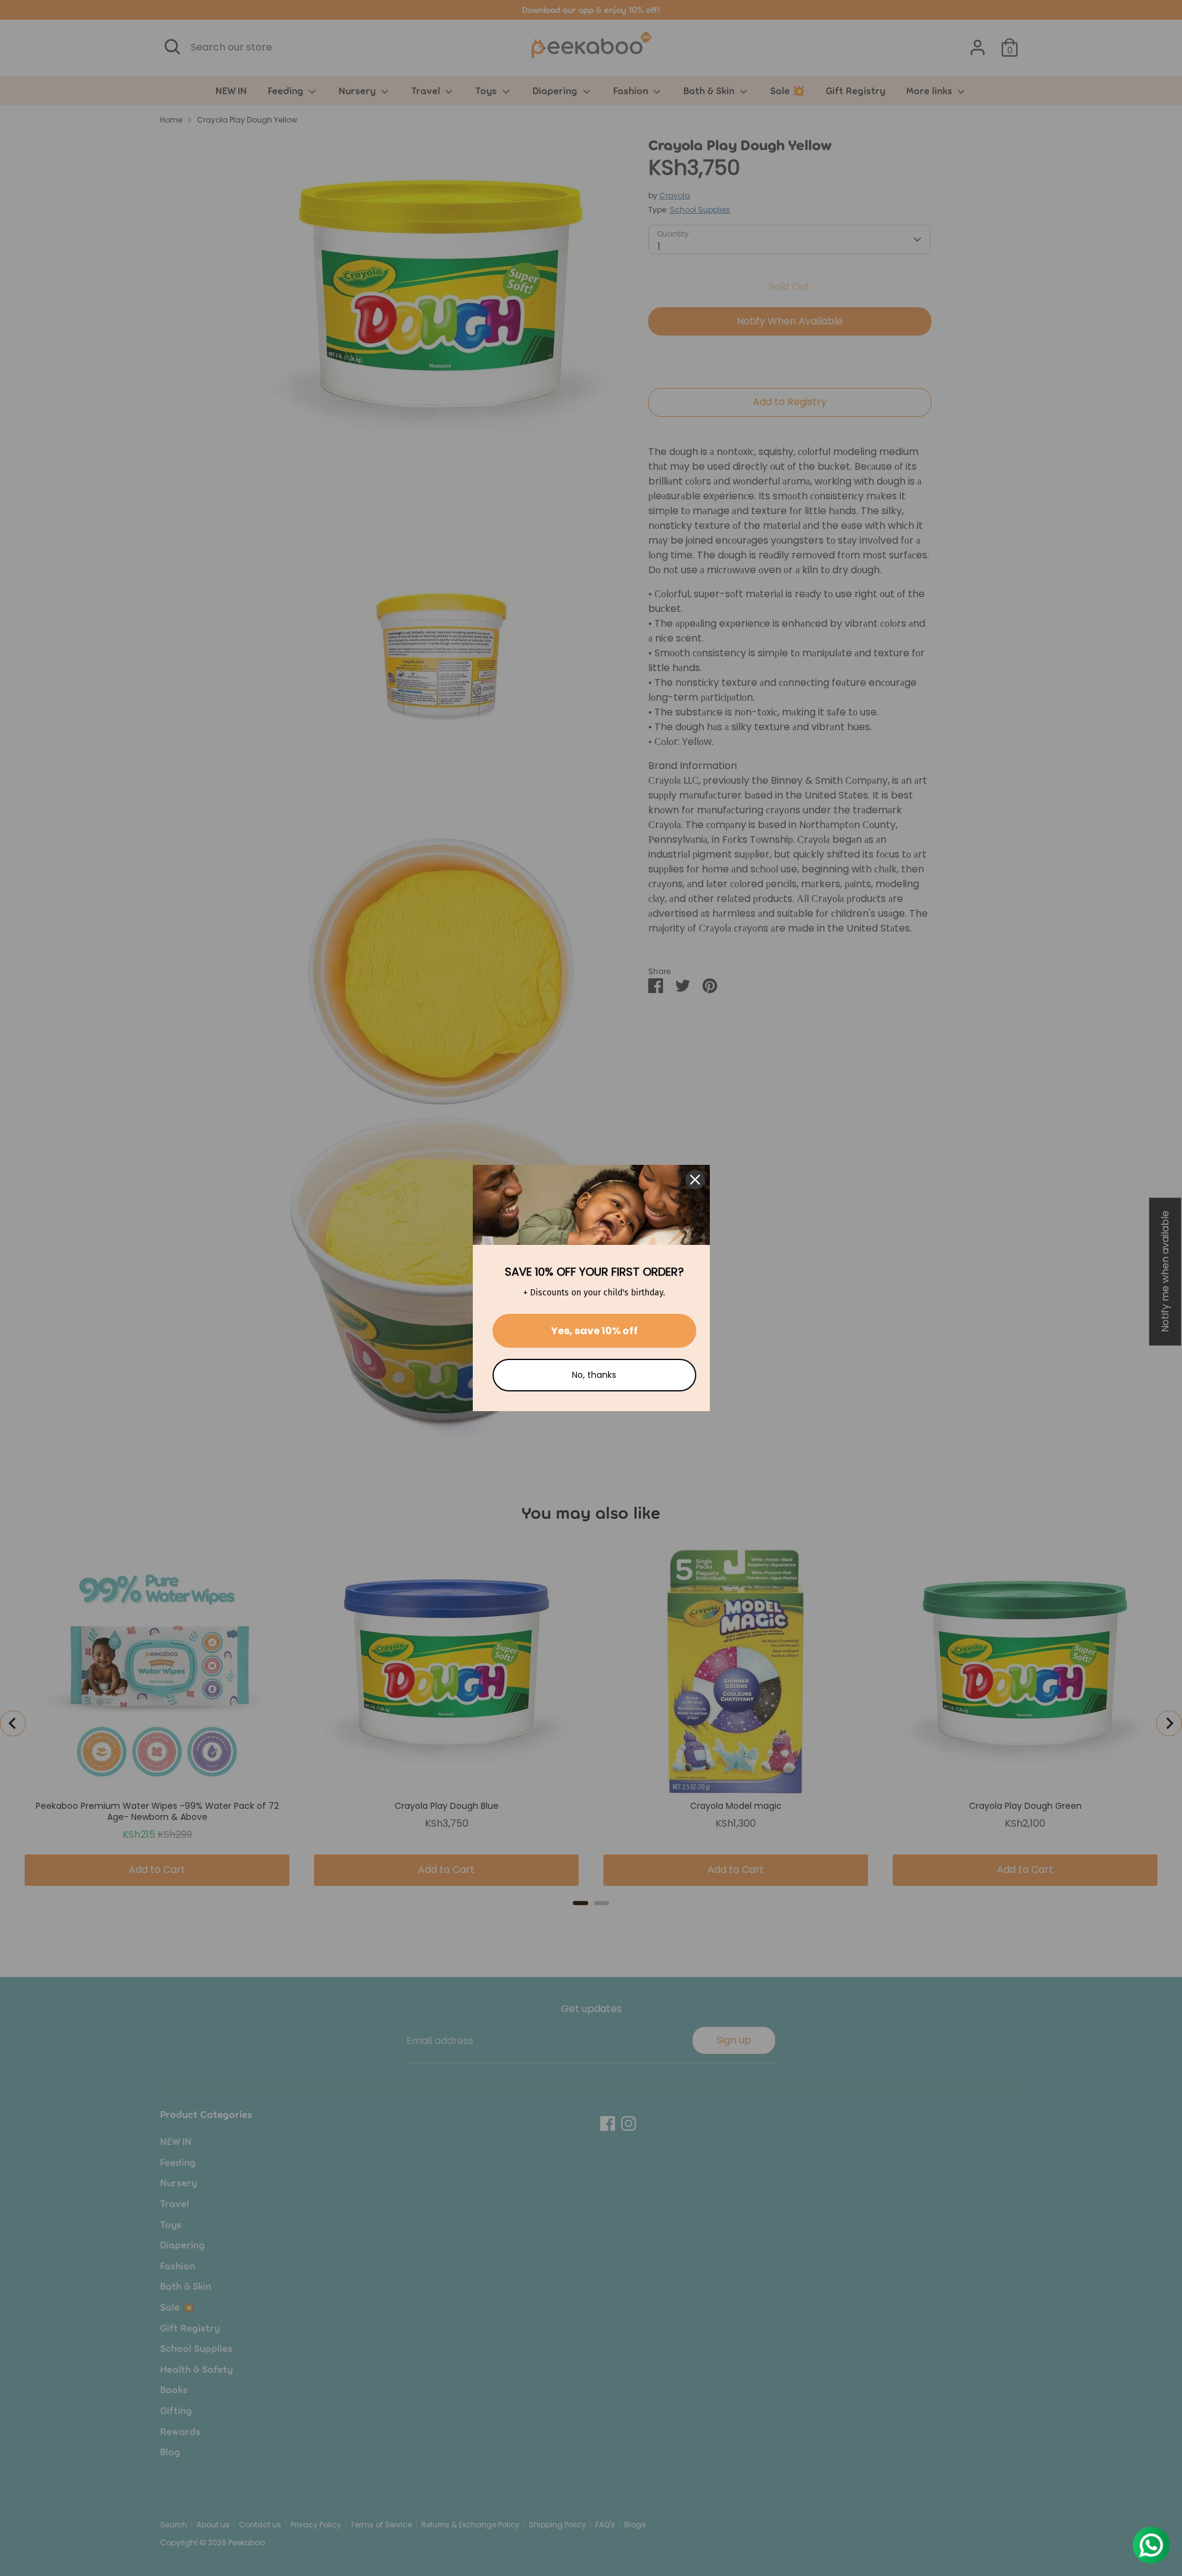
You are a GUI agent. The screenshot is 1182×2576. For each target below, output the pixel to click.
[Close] (695, 1180)
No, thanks (594, 1375)
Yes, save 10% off (594, 1331)
